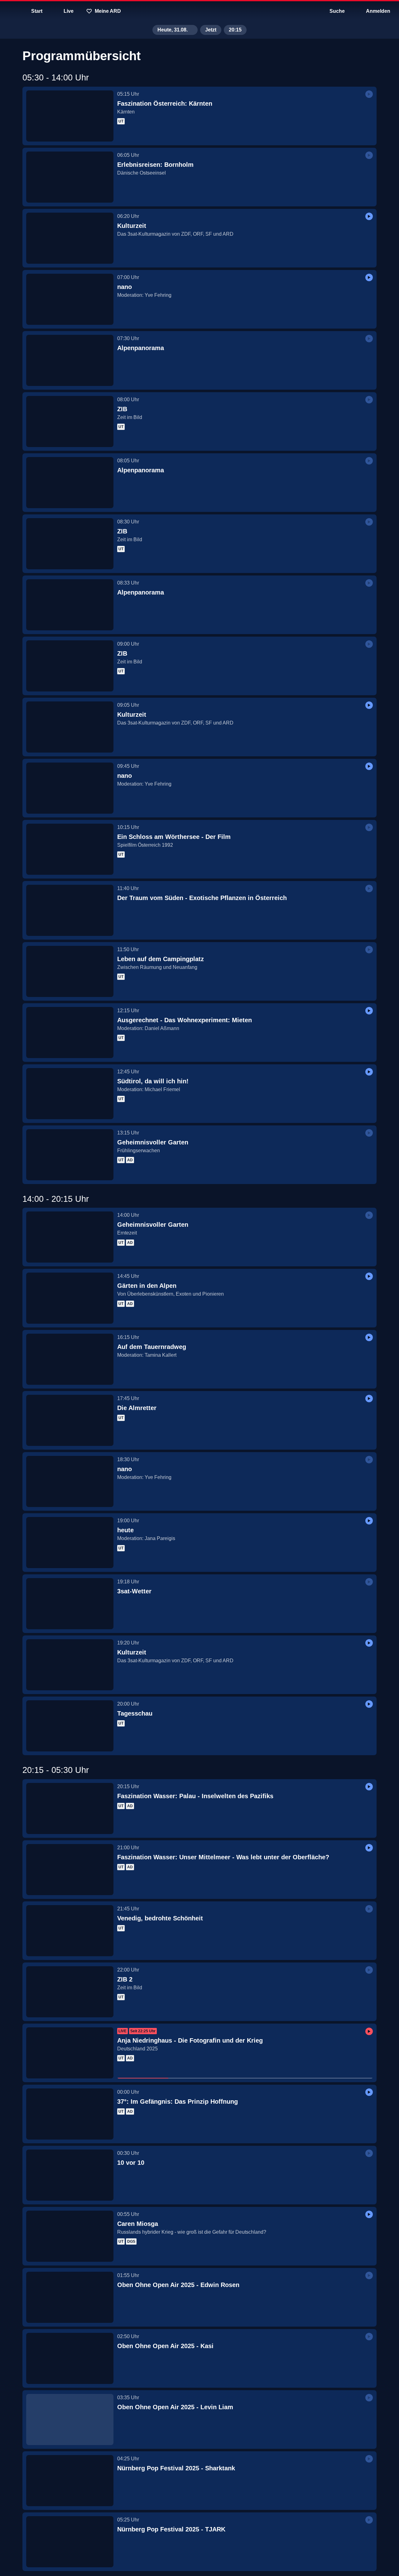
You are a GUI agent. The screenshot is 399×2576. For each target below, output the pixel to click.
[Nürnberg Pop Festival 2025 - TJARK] (70, 2542)
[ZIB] (70, 421)
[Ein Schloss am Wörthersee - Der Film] (70, 849)
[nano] (70, 299)
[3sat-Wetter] (70, 1604)
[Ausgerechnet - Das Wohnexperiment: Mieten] (70, 1033)
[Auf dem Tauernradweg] (70, 1359)
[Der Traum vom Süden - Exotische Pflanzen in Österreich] (70, 910)
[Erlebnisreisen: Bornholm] (70, 177)
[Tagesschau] (70, 1726)
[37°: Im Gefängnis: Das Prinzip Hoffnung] (70, 2114)
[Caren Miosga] (70, 2236)
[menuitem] (9, 11)
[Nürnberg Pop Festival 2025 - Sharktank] (70, 2481)
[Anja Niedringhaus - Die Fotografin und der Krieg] (70, 2053)
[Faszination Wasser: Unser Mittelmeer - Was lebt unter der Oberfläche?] (70, 1870)
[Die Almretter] (70, 1420)
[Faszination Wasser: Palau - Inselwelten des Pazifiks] (70, 1808)
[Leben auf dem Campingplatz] (70, 971)
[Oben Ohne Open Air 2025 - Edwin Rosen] (70, 2297)
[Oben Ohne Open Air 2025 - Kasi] (70, 2358)
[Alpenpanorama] (70, 360)
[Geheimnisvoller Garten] (70, 1155)
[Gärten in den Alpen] (70, 1298)
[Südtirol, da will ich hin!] (70, 1094)
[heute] (70, 1543)
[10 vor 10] (70, 2175)
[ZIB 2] (70, 1992)
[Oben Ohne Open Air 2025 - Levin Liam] (70, 2420)
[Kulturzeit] (70, 238)
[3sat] (199, 11)
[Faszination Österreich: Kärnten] (70, 116)
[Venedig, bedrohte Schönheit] (70, 1931)
